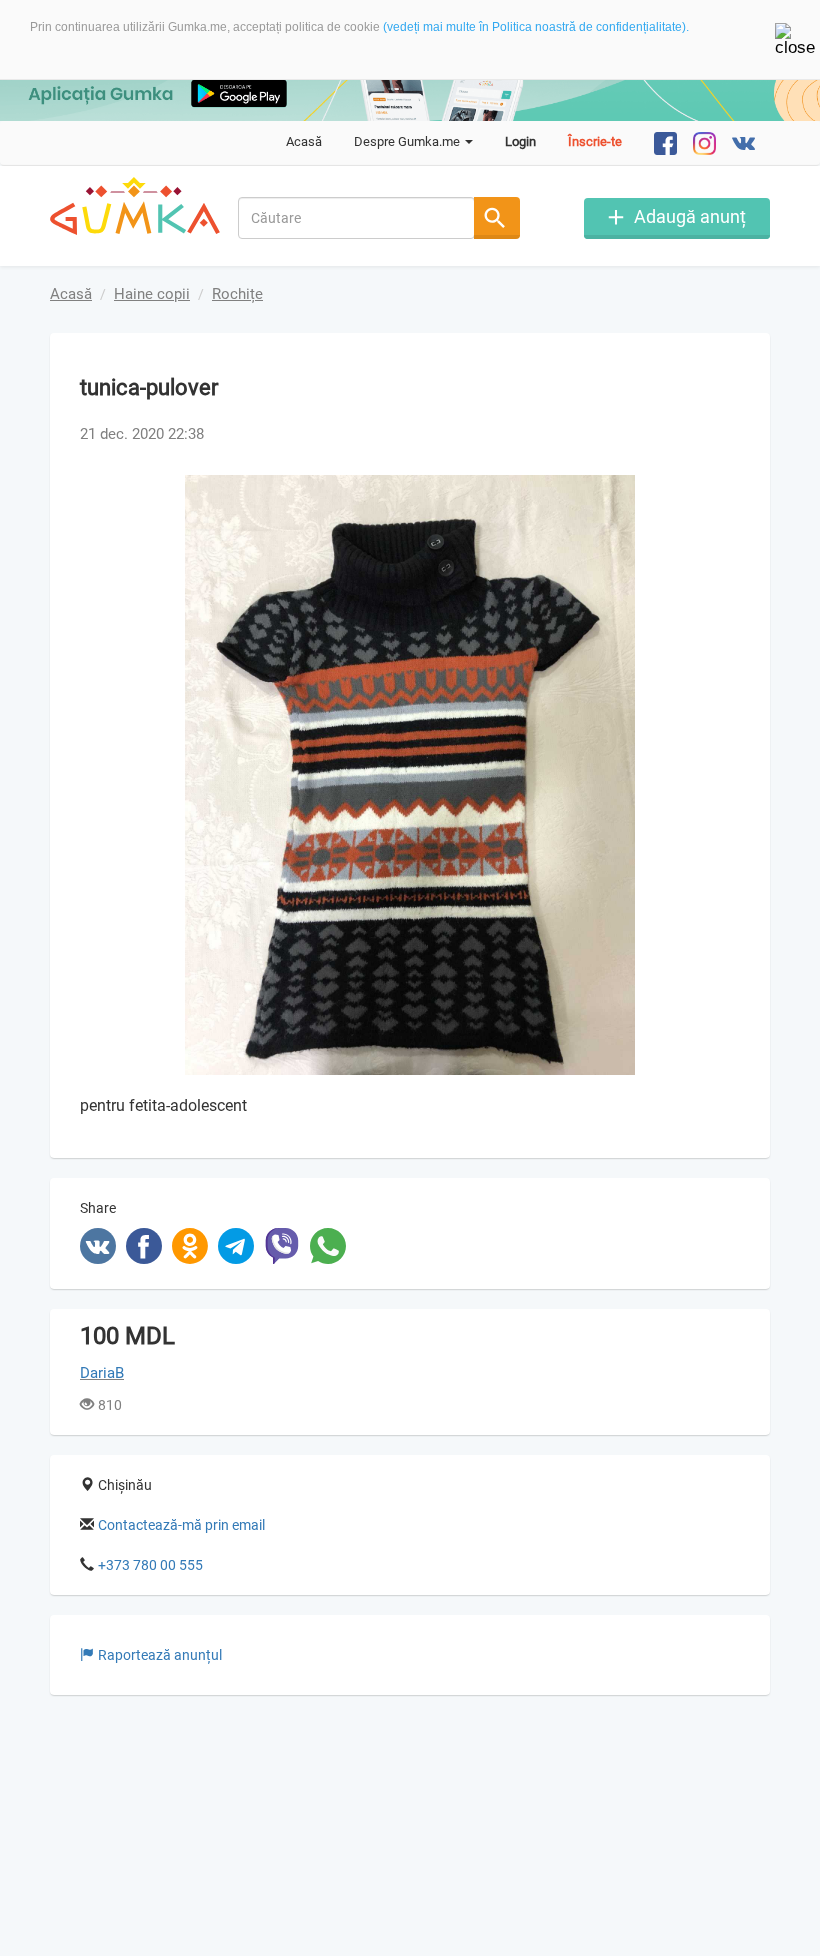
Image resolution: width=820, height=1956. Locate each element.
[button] (722, 493)
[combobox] (357, 218)
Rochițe (237, 294)
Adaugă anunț (690, 216)
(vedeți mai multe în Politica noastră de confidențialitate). (536, 27)
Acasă (304, 141)
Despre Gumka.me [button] (408, 141)
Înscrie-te (595, 141)
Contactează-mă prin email (181, 1525)
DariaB (102, 1373)
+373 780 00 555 (150, 1565)
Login (520, 141)
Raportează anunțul (160, 1655)
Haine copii (152, 294)
